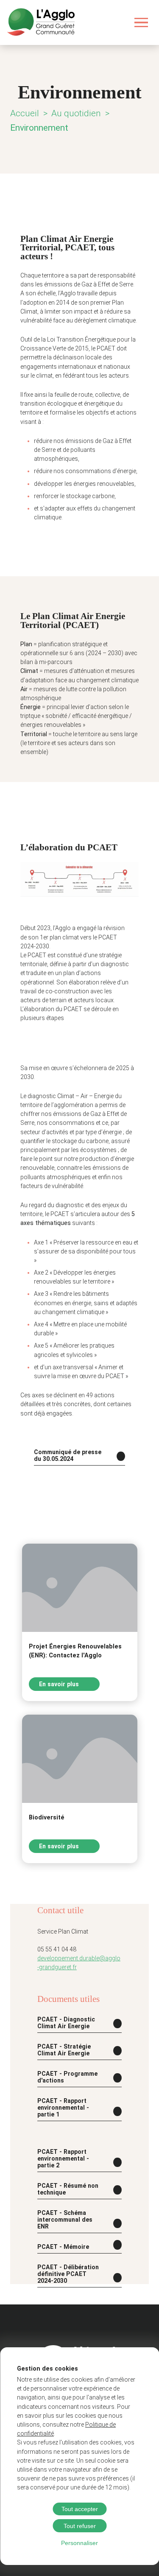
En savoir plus (60, 1684)
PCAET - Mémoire (63, 2247)
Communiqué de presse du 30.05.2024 (68, 1455)
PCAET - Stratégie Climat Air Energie (64, 2050)
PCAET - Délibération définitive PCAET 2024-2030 (68, 2274)
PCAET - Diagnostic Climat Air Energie (66, 2023)
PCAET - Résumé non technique (68, 2189)
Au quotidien (76, 113)
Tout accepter (80, 2509)
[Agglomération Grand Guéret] (41, 22)
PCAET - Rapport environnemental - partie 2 (63, 2158)
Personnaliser (79, 2543)
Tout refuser (80, 2526)
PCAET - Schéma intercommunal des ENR (65, 2220)
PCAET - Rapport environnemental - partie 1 (63, 2108)
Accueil (25, 113)
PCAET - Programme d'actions (67, 2077)
